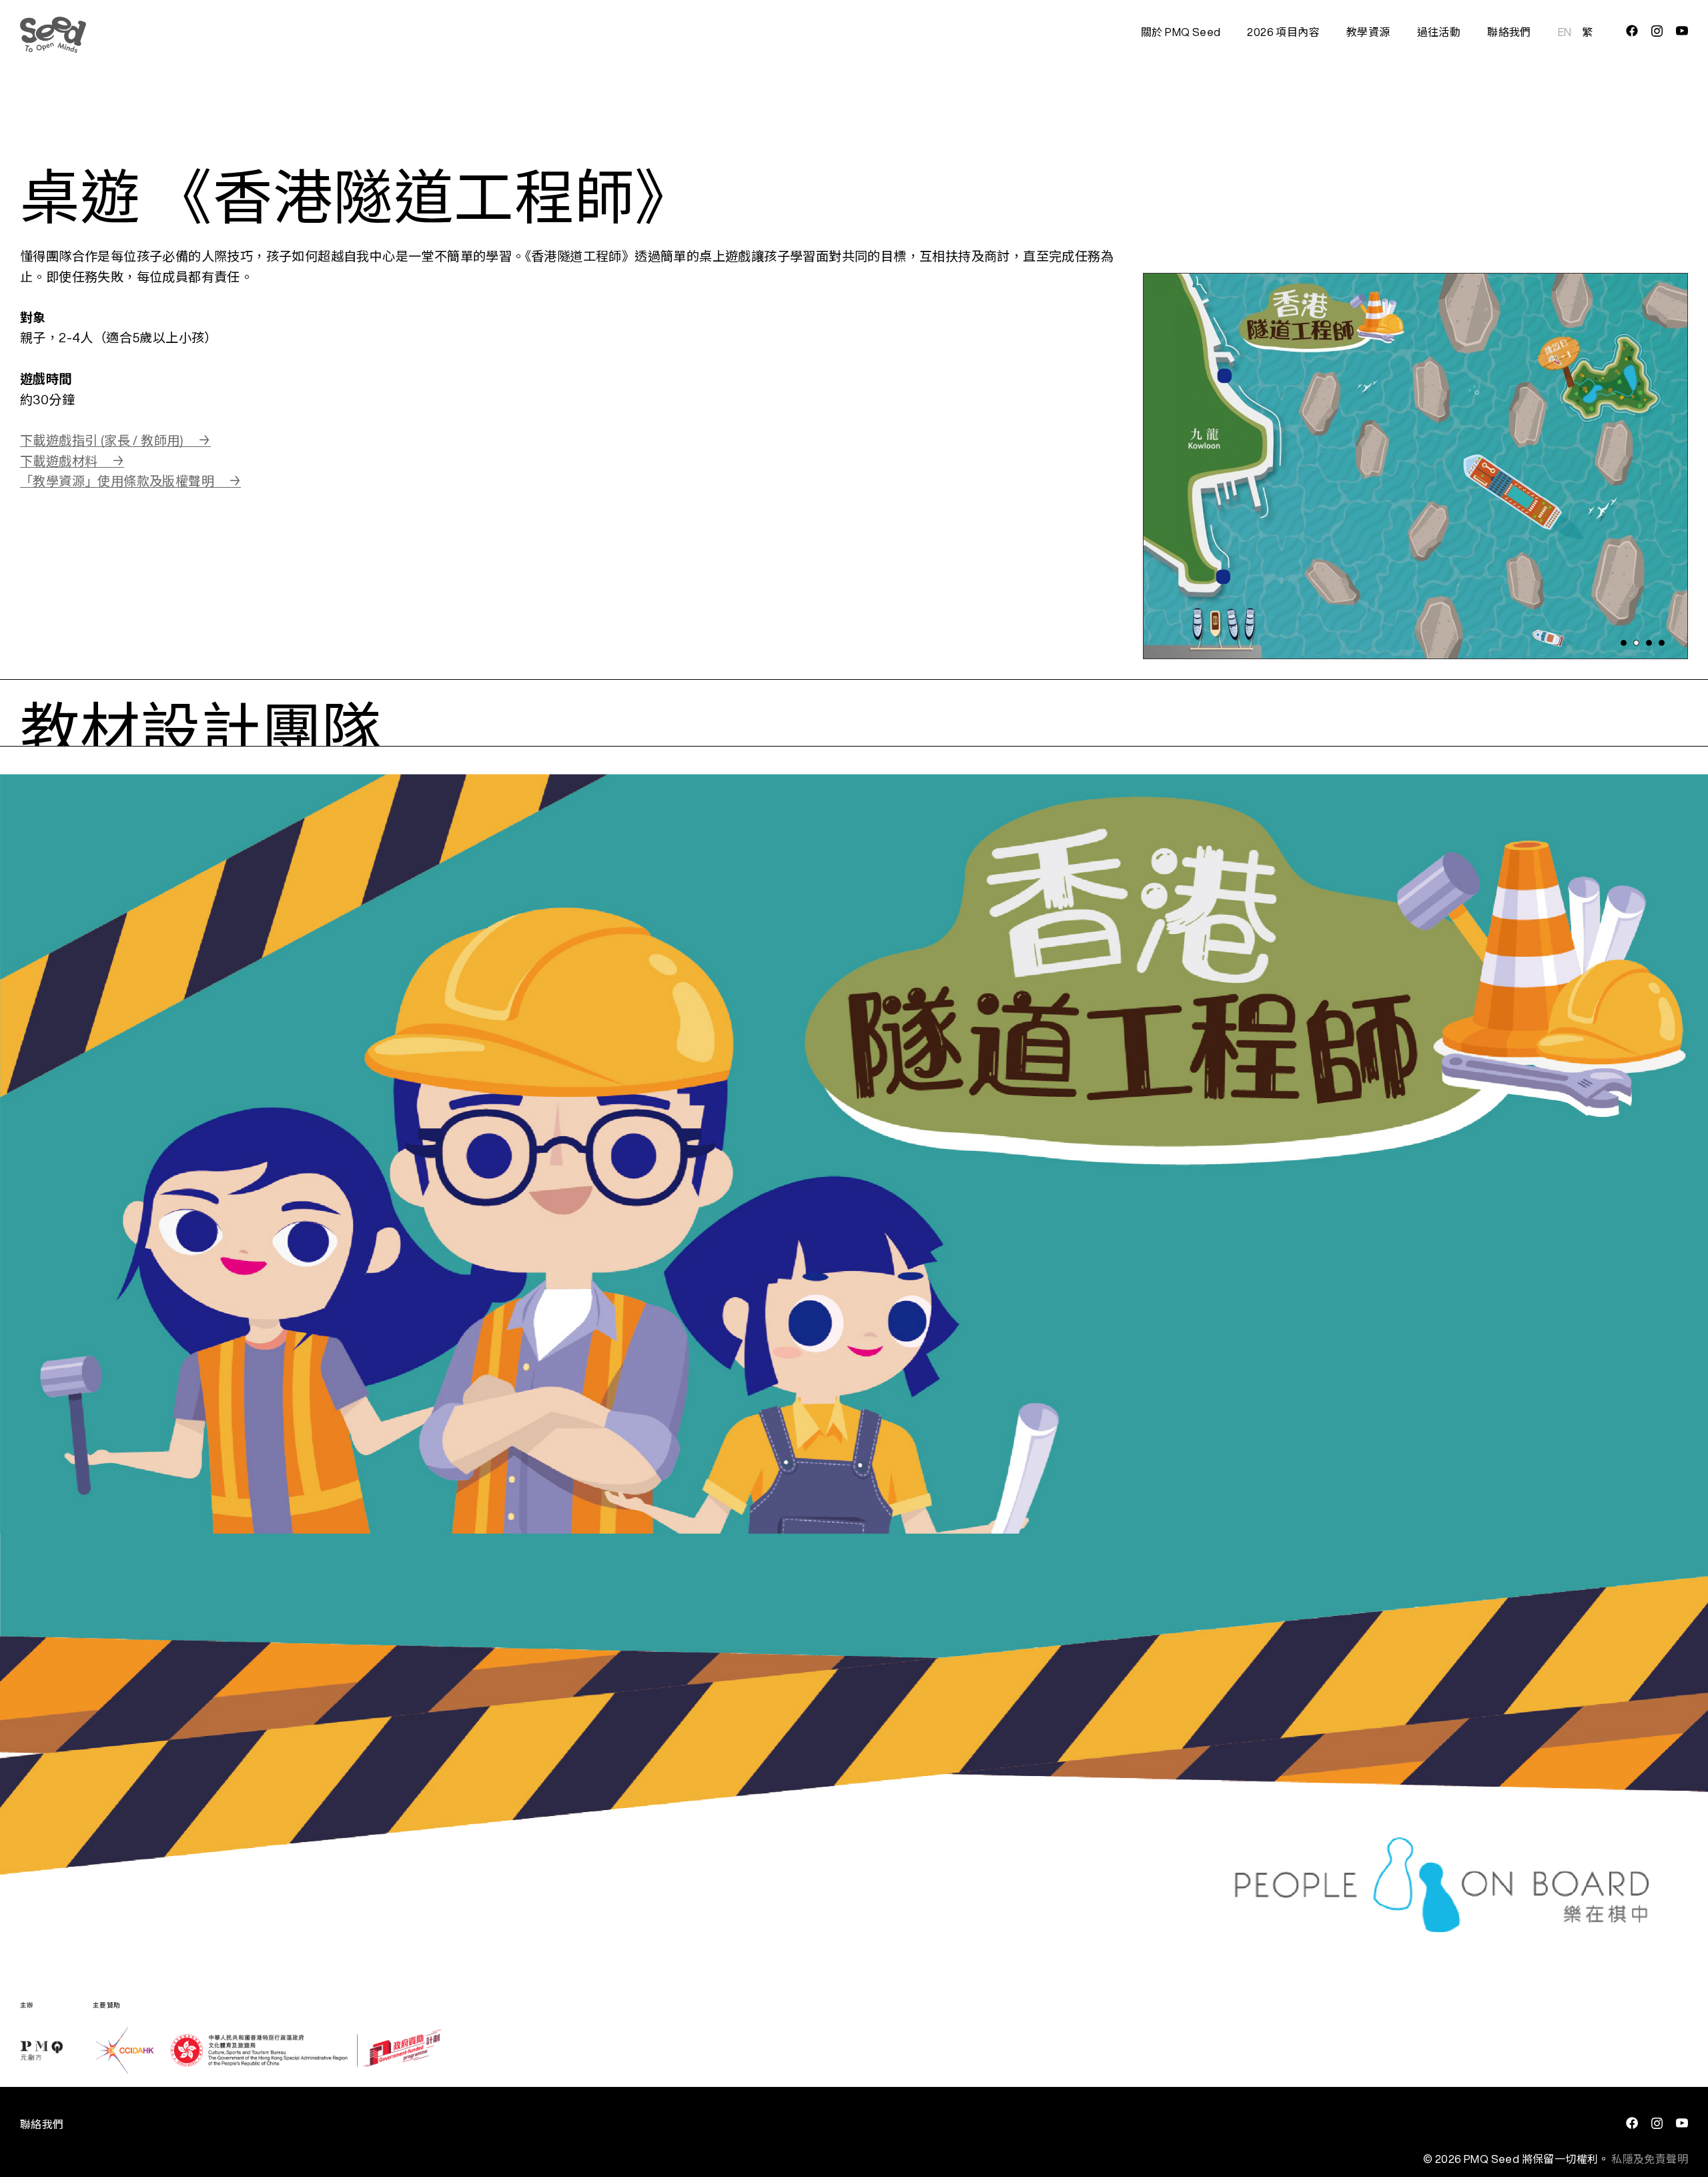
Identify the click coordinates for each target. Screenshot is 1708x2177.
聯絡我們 (1509, 32)
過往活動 (1439, 32)
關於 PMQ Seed (1181, 32)
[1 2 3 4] (1415, 453)
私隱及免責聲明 (1650, 2159)
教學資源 (1368, 32)
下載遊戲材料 (59, 461)
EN (1565, 32)
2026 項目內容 (1283, 32)
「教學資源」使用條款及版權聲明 (117, 481)
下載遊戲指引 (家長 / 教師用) (102, 440)
